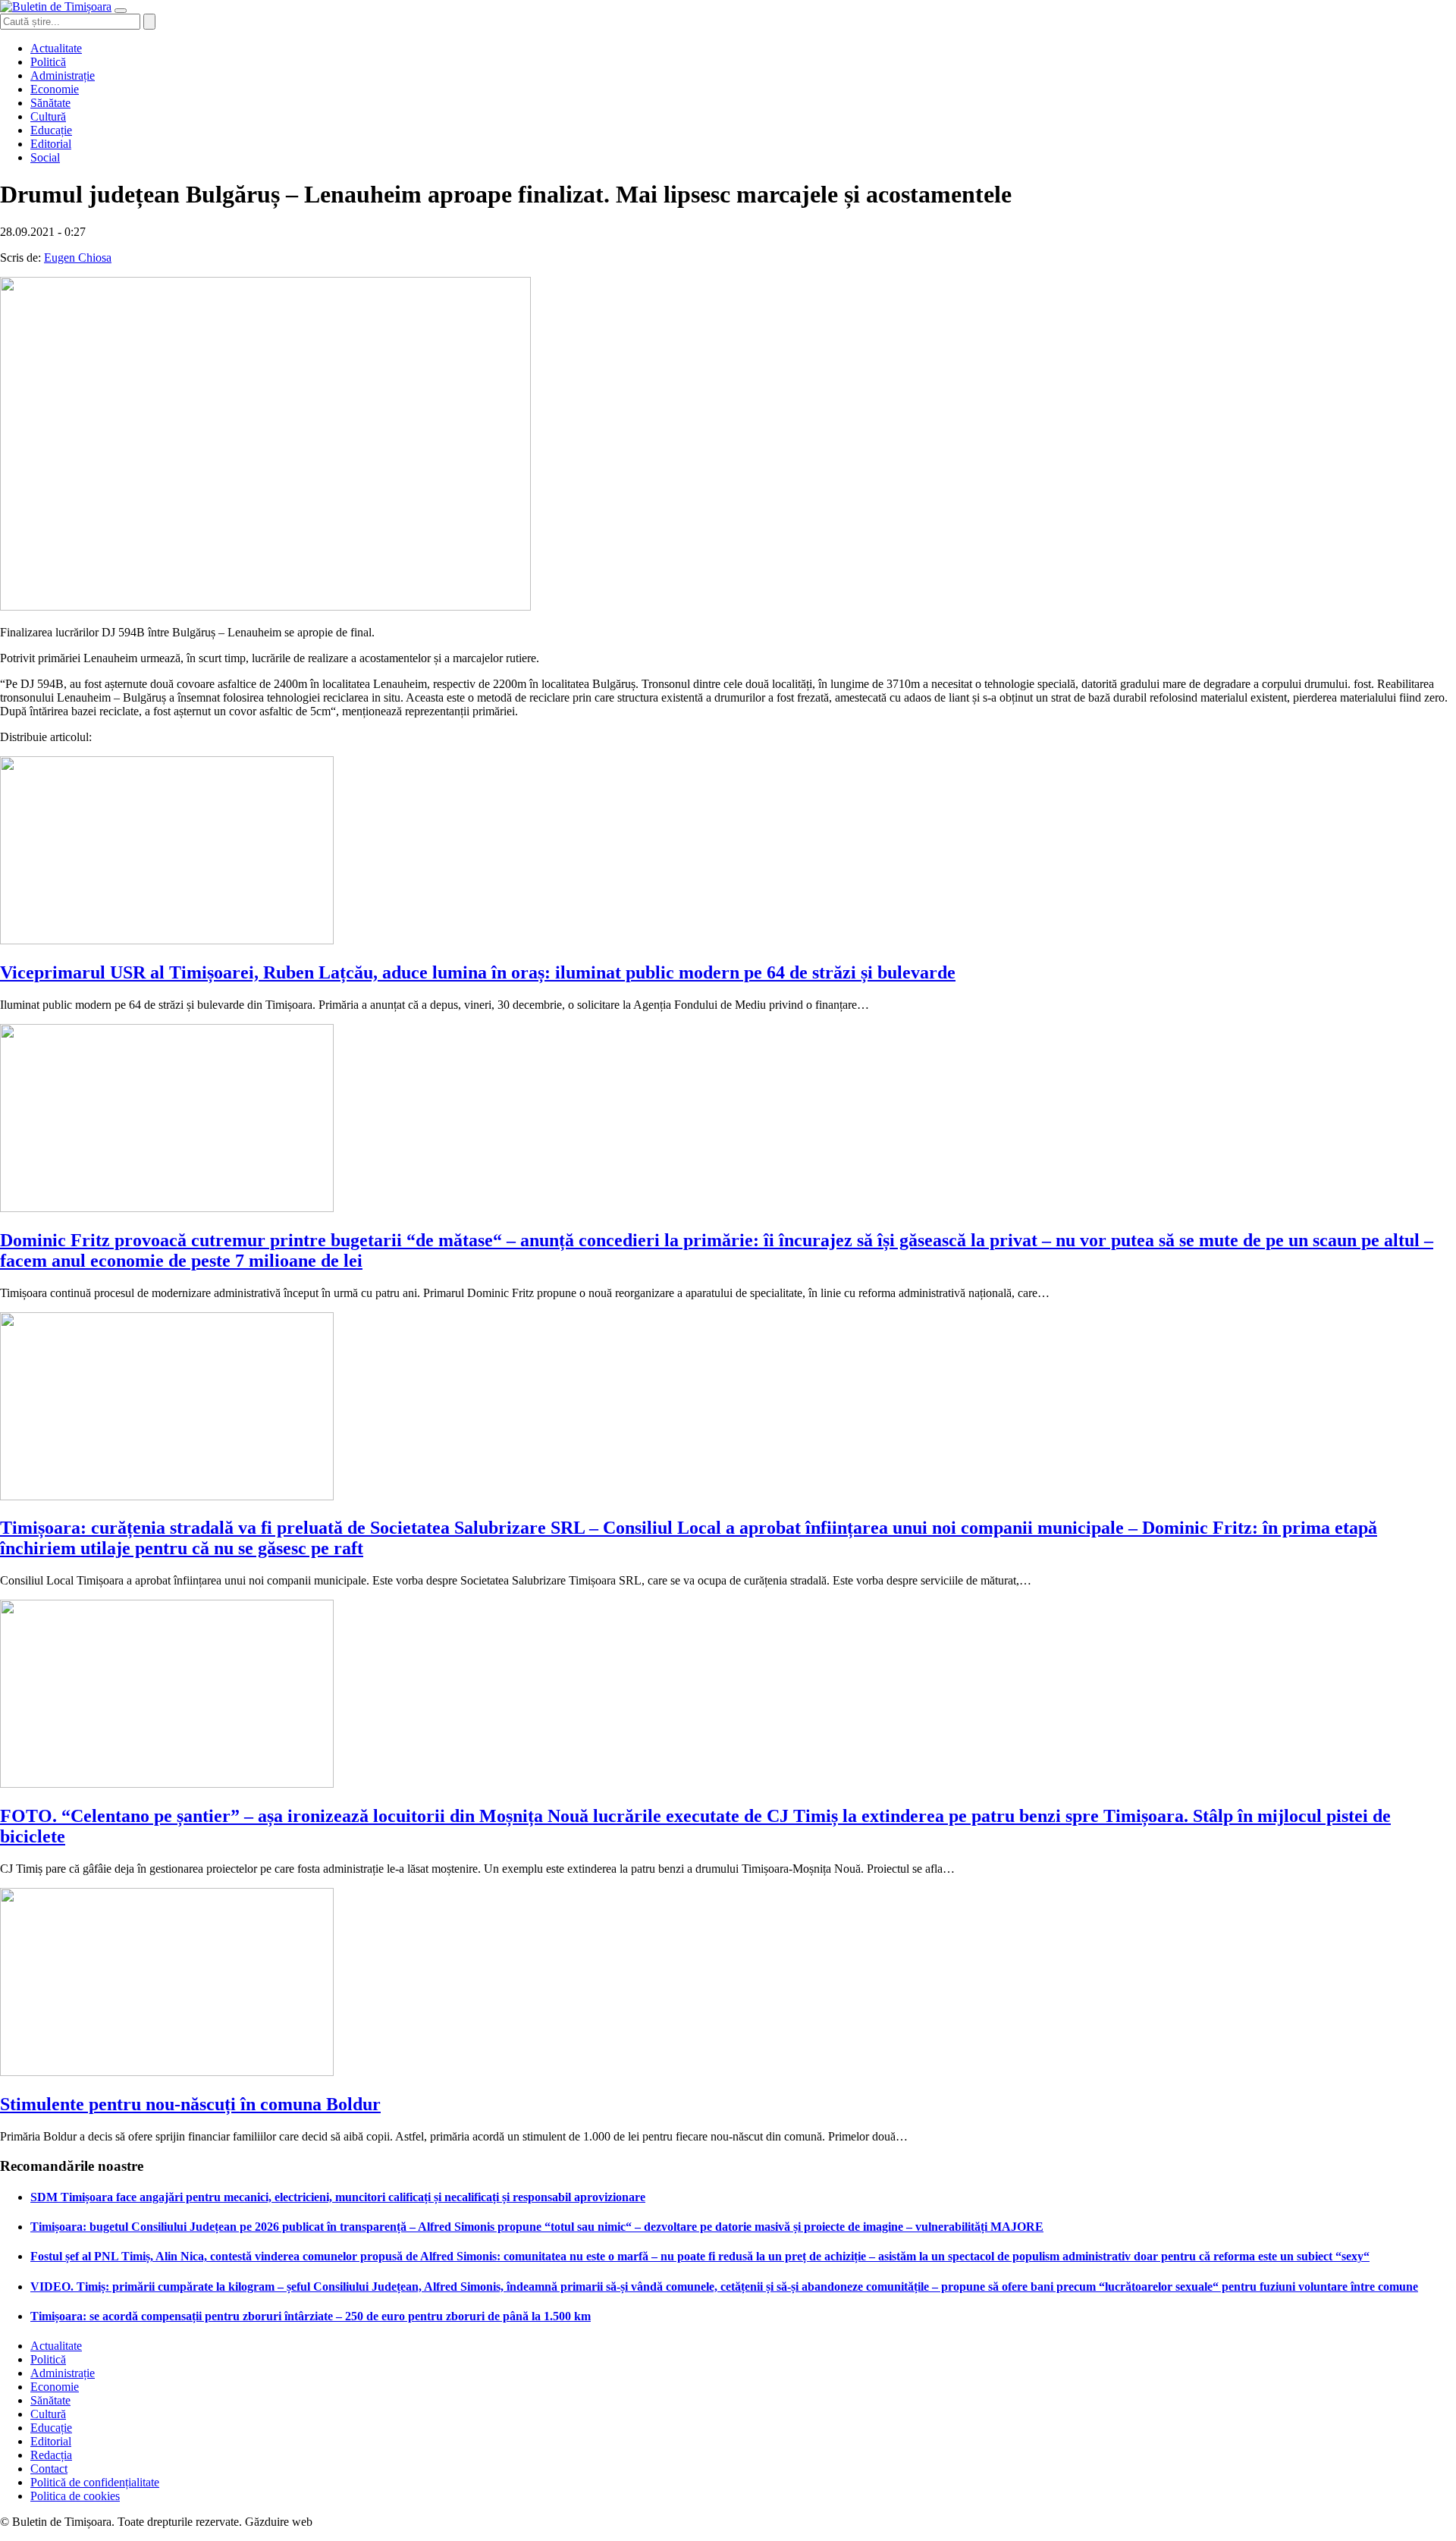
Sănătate (50, 103)
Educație (51, 130)
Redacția (51, 2455)
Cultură (48, 116)
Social (45, 157)
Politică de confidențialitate (95, 2482)
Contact (49, 2469)
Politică (48, 62)
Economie (55, 89)
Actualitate (56, 48)
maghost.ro (344, 2522)
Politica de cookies (75, 2496)
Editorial (51, 144)
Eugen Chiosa (78, 258)
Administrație (63, 75)
